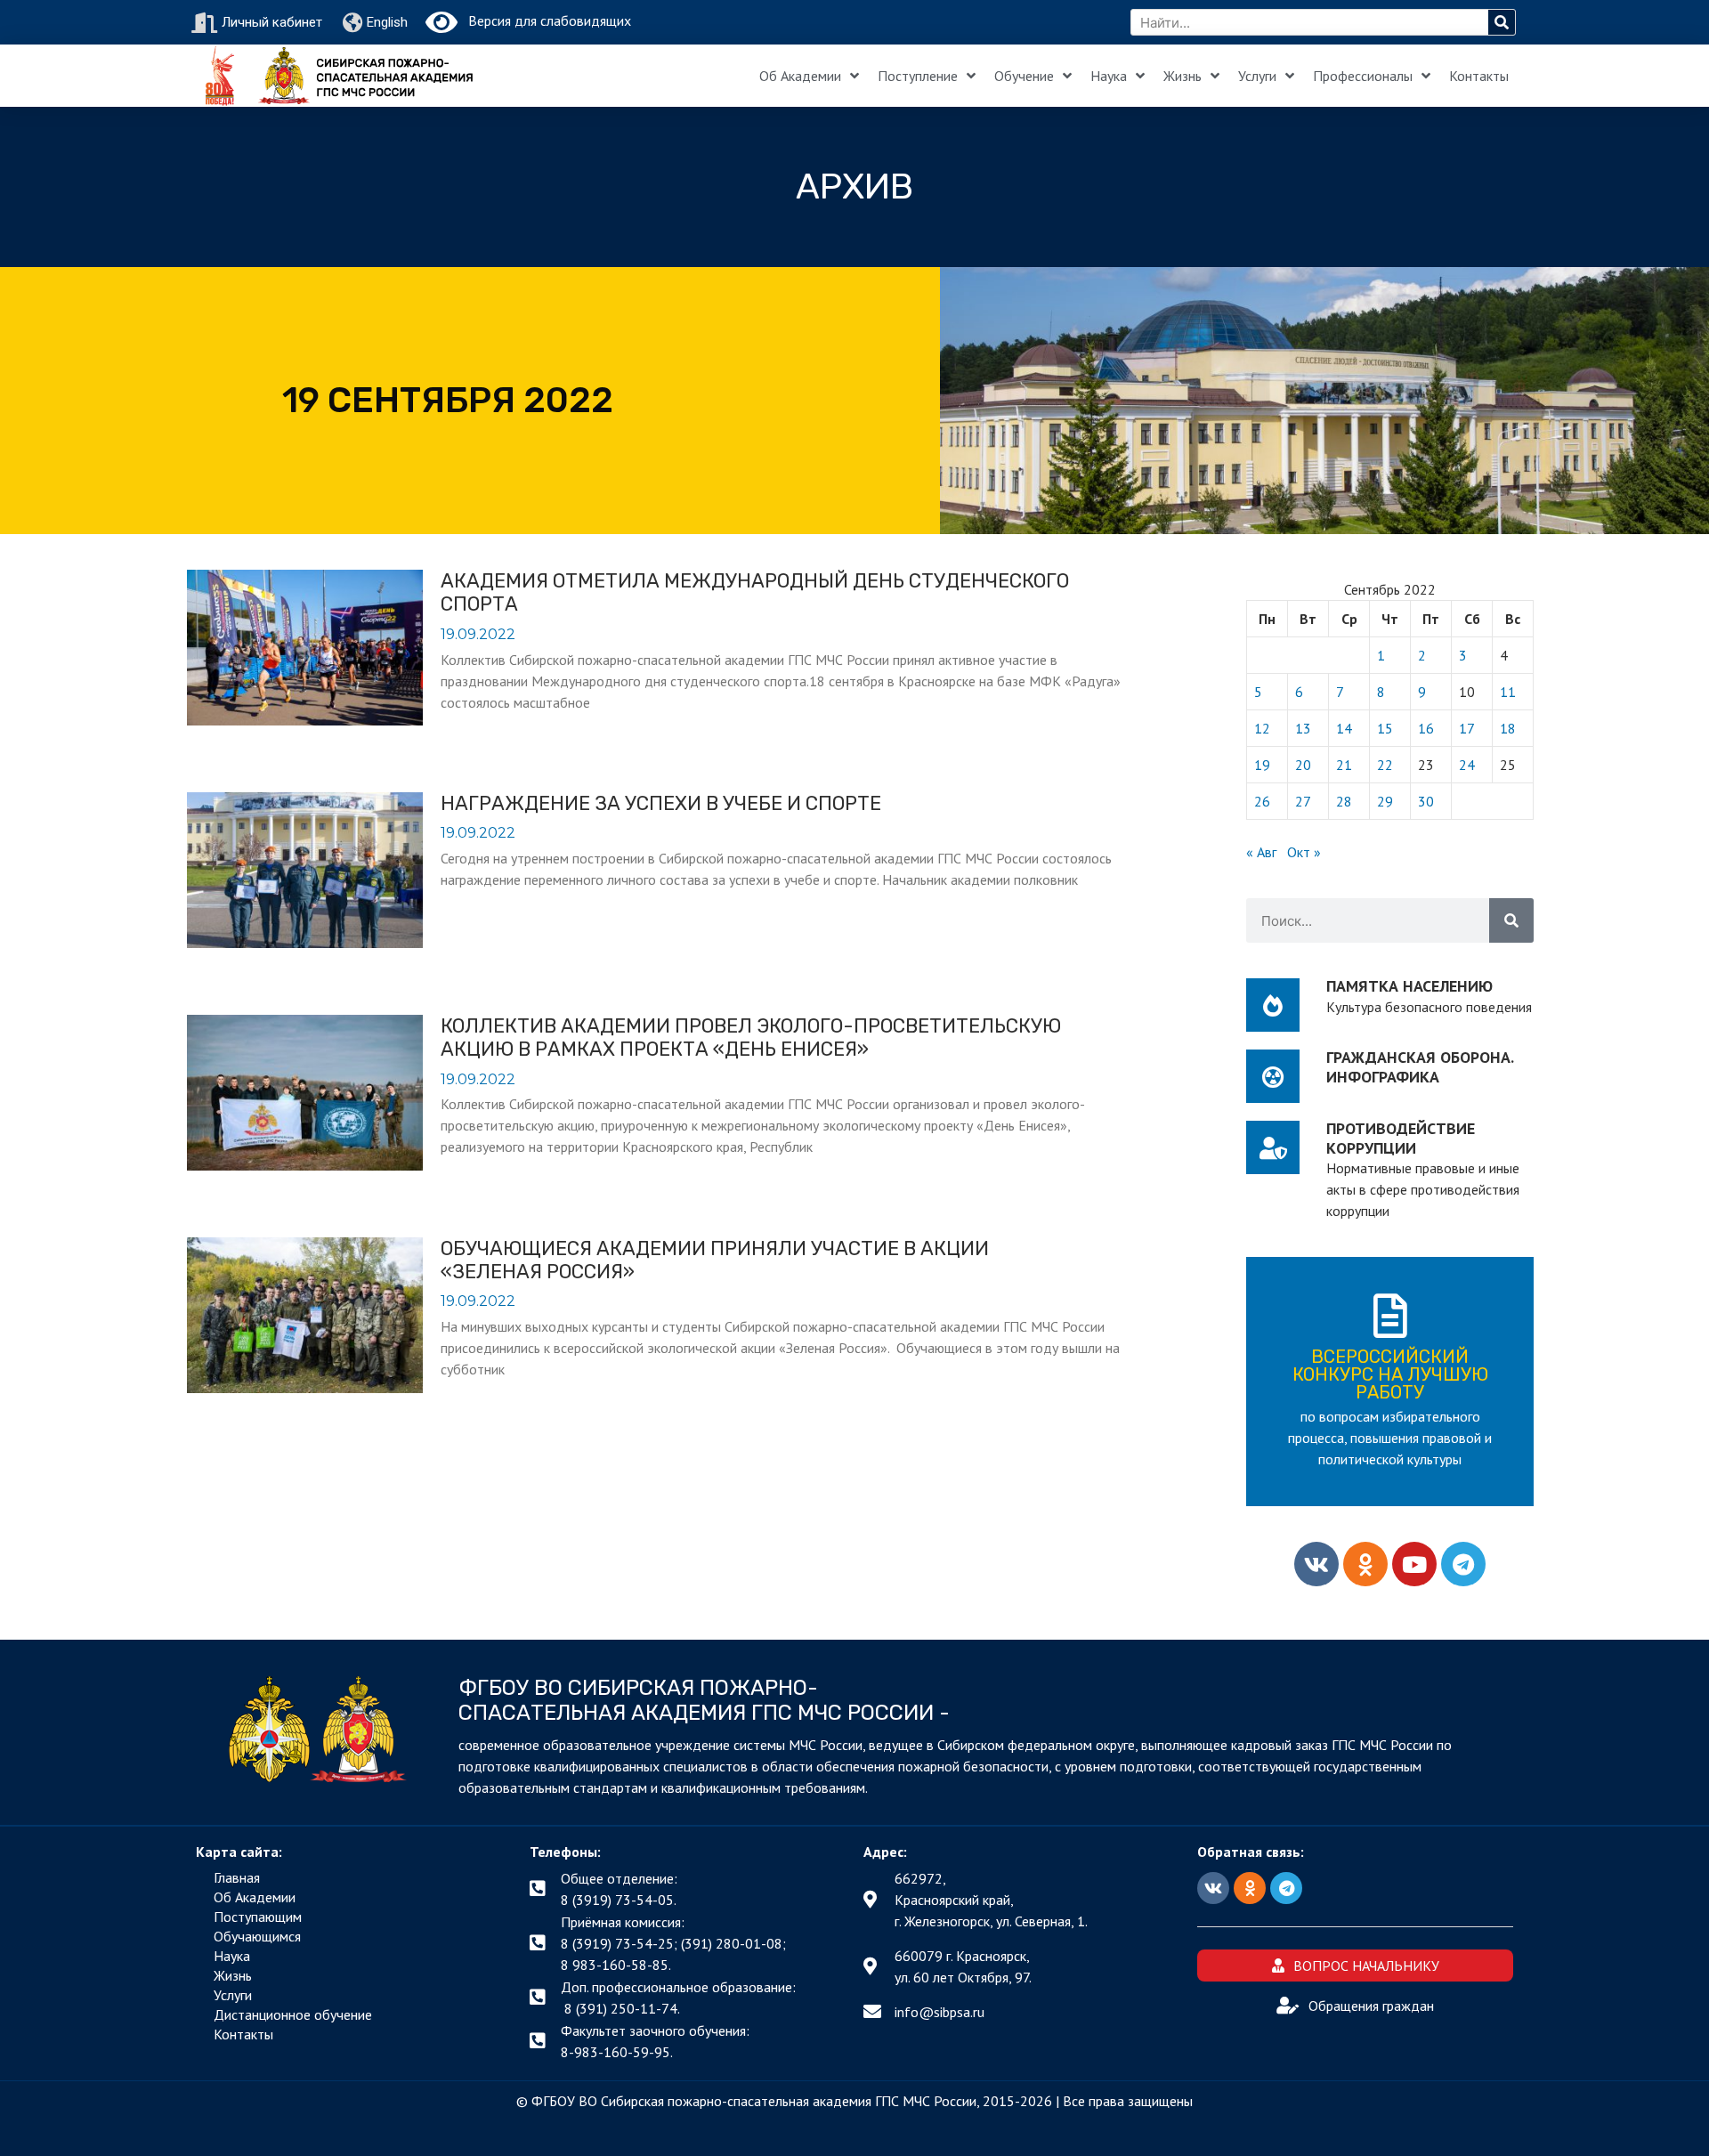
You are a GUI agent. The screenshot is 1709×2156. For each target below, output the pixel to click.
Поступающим (258, 1917)
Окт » (1304, 852)
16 (1426, 728)
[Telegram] (1463, 1564)
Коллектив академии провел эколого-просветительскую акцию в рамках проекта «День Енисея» (751, 1037)
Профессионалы (1363, 76)
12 (1262, 728)
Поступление (918, 76)
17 (1467, 728)
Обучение (1024, 76)
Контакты (1479, 76)
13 (1303, 728)
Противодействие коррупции (1401, 1138)
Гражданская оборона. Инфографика (1420, 1067)
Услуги (1257, 76)
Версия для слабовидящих (544, 20)
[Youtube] (1414, 1564)
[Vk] (1316, 1564)
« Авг (1261, 852)
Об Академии (800, 76)
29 (1385, 801)
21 (1344, 765)
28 (1344, 801)
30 (1426, 801)
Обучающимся (257, 1936)
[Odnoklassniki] (1365, 1564)
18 (1508, 728)
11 (1508, 692)
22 (1385, 765)
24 (1467, 765)
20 (1303, 765)
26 (1262, 801)
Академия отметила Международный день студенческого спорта (755, 592)
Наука (1109, 76)
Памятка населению (1409, 986)
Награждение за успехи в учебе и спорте (661, 803)
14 (1344, 728)
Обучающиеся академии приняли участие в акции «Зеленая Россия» (715, 1260)
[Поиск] (1502, 22)
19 (1262, 765)
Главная (237, 1877)
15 (1385, 728)
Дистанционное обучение (293, 2014)
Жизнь (1183, 76)
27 (1303, 801)
